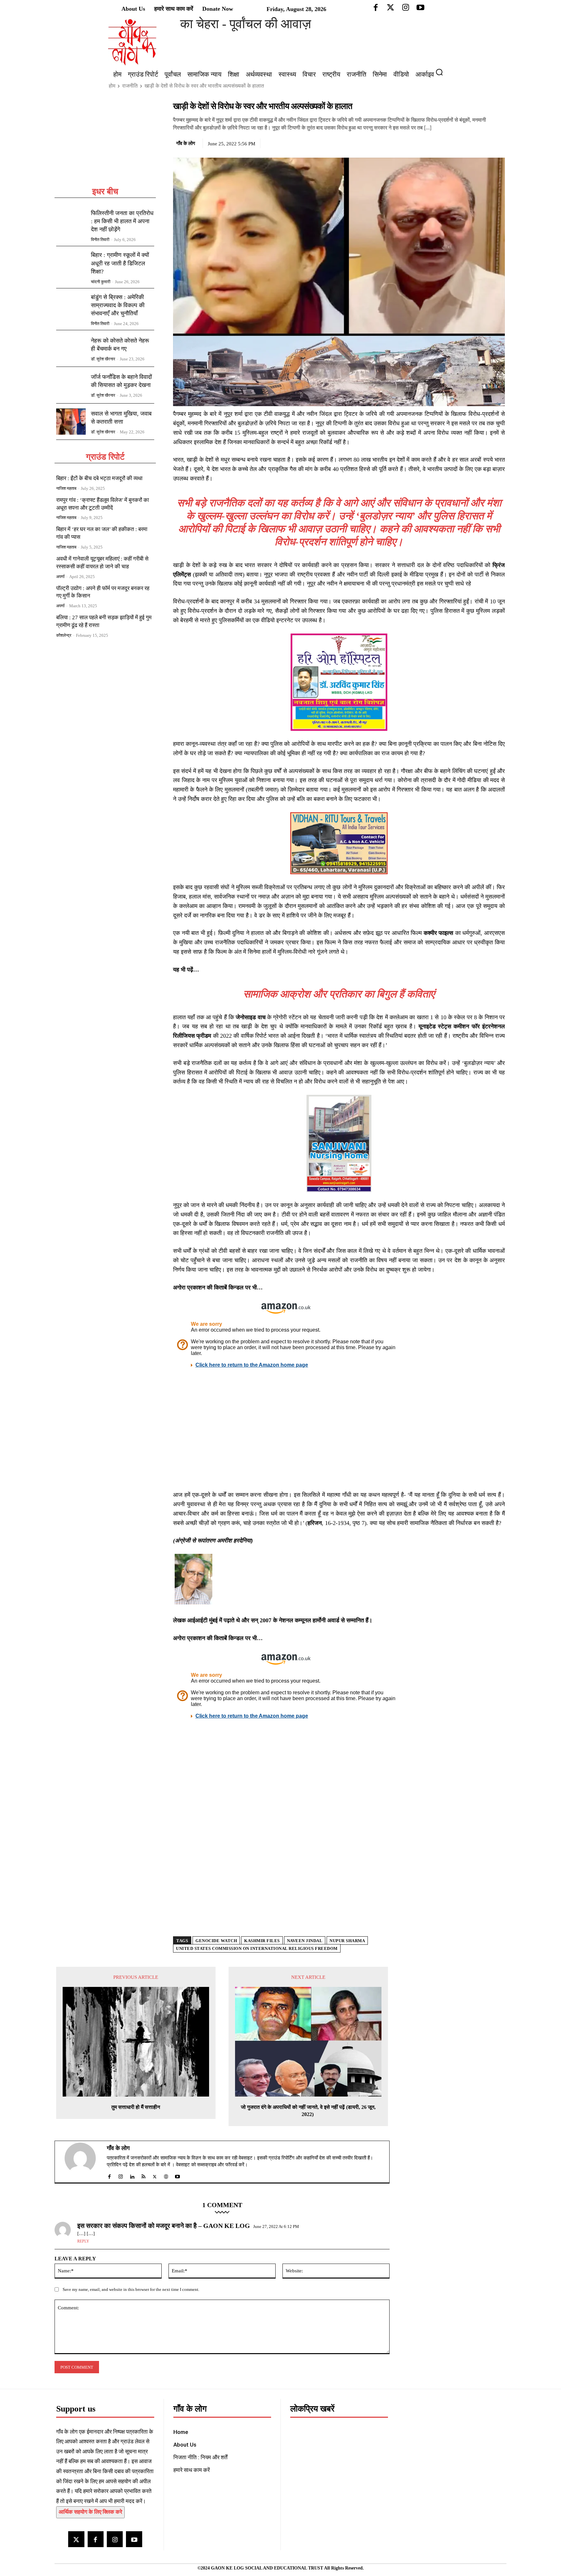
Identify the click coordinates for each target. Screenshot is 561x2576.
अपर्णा (60, 577)
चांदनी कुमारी (101, 282)
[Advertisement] (105, 143)
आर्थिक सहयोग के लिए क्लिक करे (90, 2512)
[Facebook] (454, 142)
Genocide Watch (216, 1941)
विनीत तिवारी (100, 240)
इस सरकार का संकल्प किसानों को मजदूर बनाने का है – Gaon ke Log (164, 2226)
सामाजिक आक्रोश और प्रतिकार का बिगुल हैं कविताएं (339, 994)
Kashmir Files (262, 1941)
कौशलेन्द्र (64, 635)
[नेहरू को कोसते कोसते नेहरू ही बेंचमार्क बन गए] (71, 348)
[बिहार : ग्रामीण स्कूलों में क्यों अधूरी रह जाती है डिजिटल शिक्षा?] (71, 264)
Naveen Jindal (305, 1941)
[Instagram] (115, 2539)
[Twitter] (468, 142)
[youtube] (177, 2175)
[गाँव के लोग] (84, 2162)
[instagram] (121, 2175)
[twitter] (155, 2175)
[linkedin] (132, 2175)
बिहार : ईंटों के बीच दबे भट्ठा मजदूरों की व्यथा (99, 478)
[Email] (498, 142)
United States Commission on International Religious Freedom (257, 1948)
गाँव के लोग (186, 143)
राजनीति (130, 86)
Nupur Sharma (347, 1941)
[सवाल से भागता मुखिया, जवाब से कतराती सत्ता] (71, 422)
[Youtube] (134, 2539)
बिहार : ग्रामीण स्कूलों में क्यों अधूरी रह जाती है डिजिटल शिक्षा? (120, 263)
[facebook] (109, 2175)
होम (112, 86)
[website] (166, 2175)
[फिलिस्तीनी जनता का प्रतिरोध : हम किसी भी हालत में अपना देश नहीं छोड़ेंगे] (71, 223)
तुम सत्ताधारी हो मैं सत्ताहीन (136, 2107)
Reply (83, 2241)
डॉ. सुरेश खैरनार (103, 359)
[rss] (143, 2175)
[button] (442, 72)
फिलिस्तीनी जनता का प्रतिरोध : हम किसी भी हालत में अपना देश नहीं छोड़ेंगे (122, 221)
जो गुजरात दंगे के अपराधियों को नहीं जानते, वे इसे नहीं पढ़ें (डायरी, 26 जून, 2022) (308, 2111)
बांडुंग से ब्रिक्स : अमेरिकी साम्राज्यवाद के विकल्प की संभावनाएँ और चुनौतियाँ (118, 305)
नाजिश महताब (66, 488)
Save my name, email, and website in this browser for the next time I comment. (131, 2289)
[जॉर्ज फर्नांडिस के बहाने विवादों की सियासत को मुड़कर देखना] (71, 385)
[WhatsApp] (483, 142)
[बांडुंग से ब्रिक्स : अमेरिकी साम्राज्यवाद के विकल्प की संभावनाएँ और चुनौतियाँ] (71, 307)
